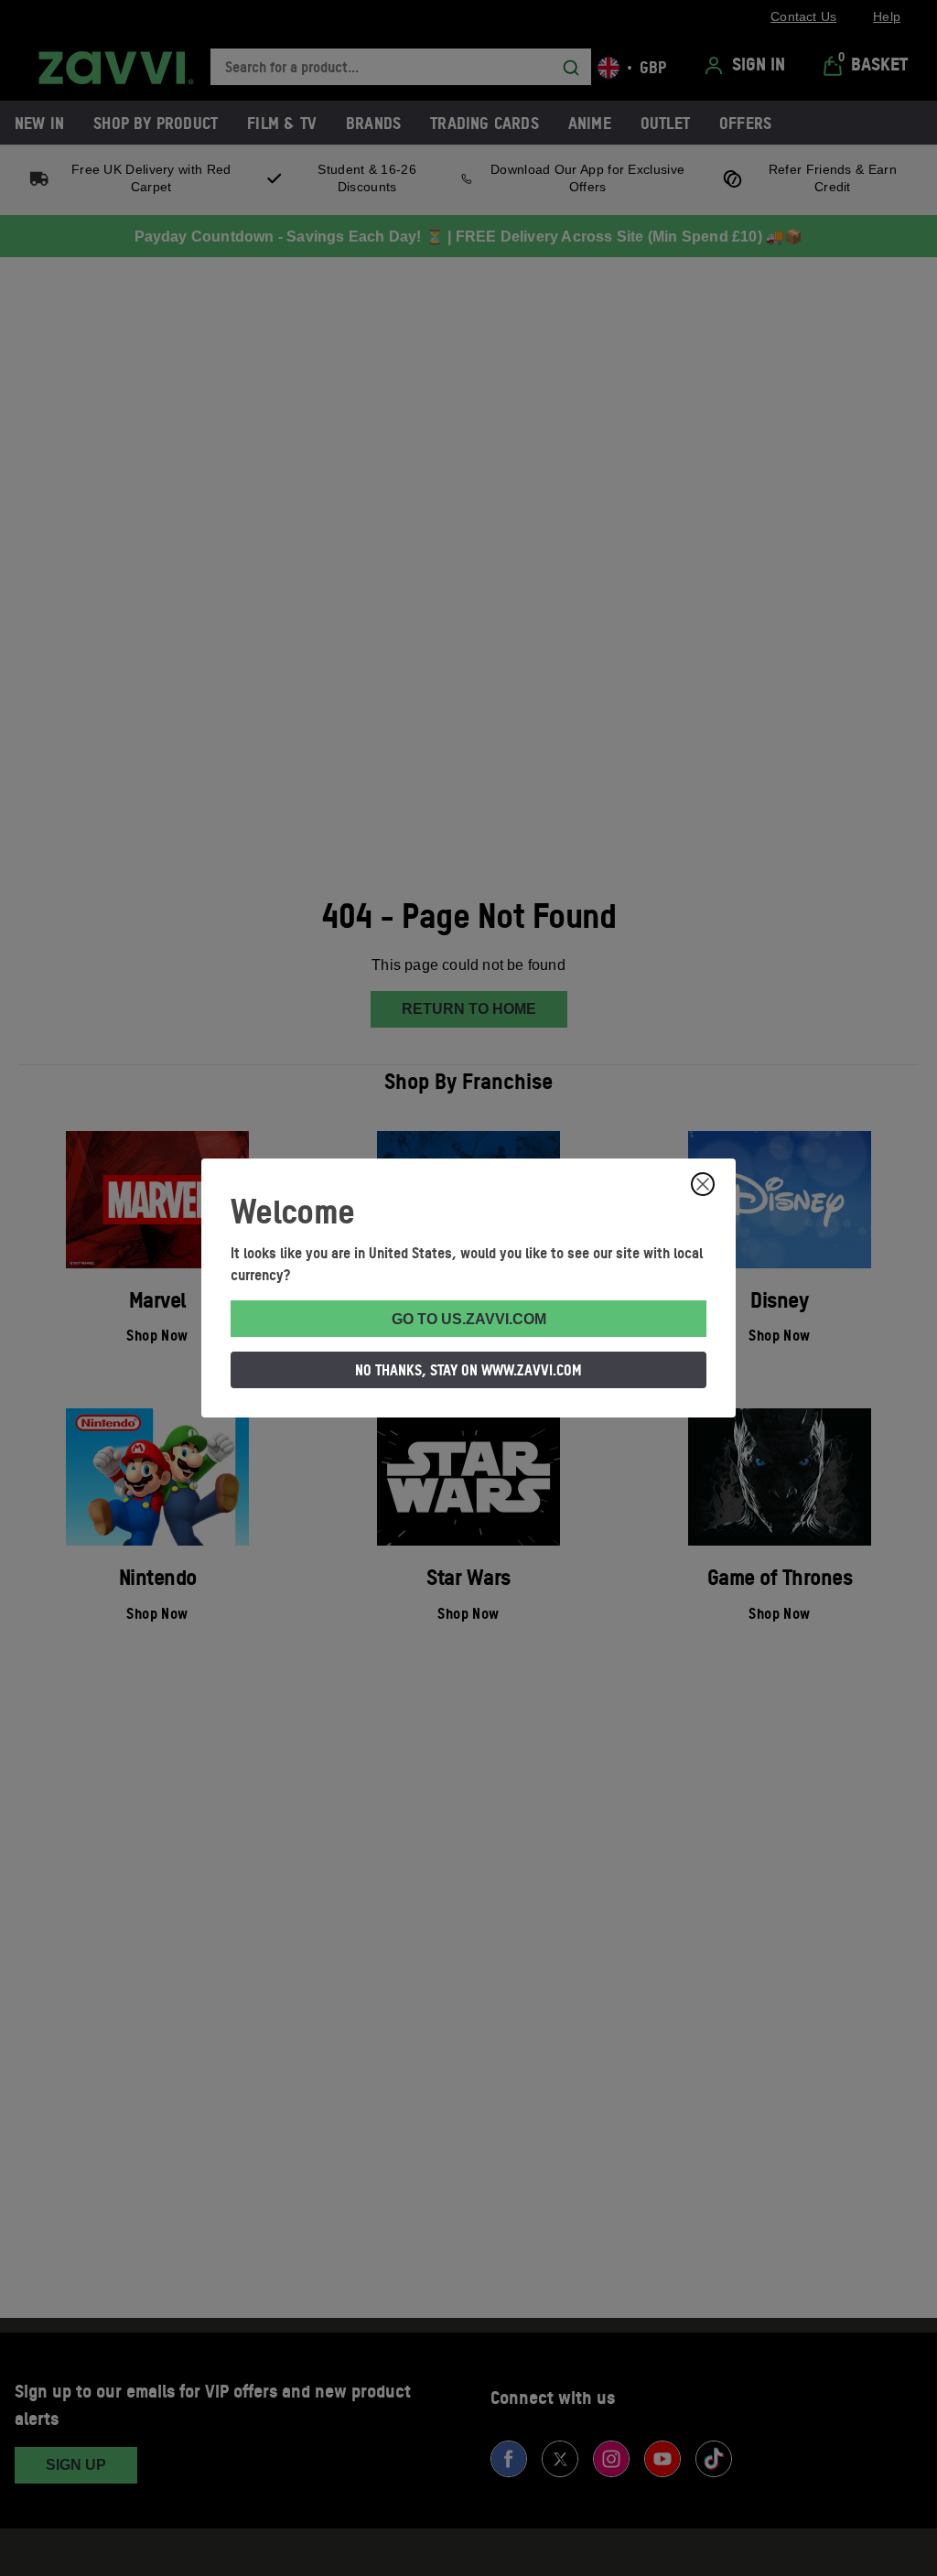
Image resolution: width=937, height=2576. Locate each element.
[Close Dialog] (703, 1184)
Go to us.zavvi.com (469, 1319)
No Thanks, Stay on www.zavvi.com (468, 1370)
